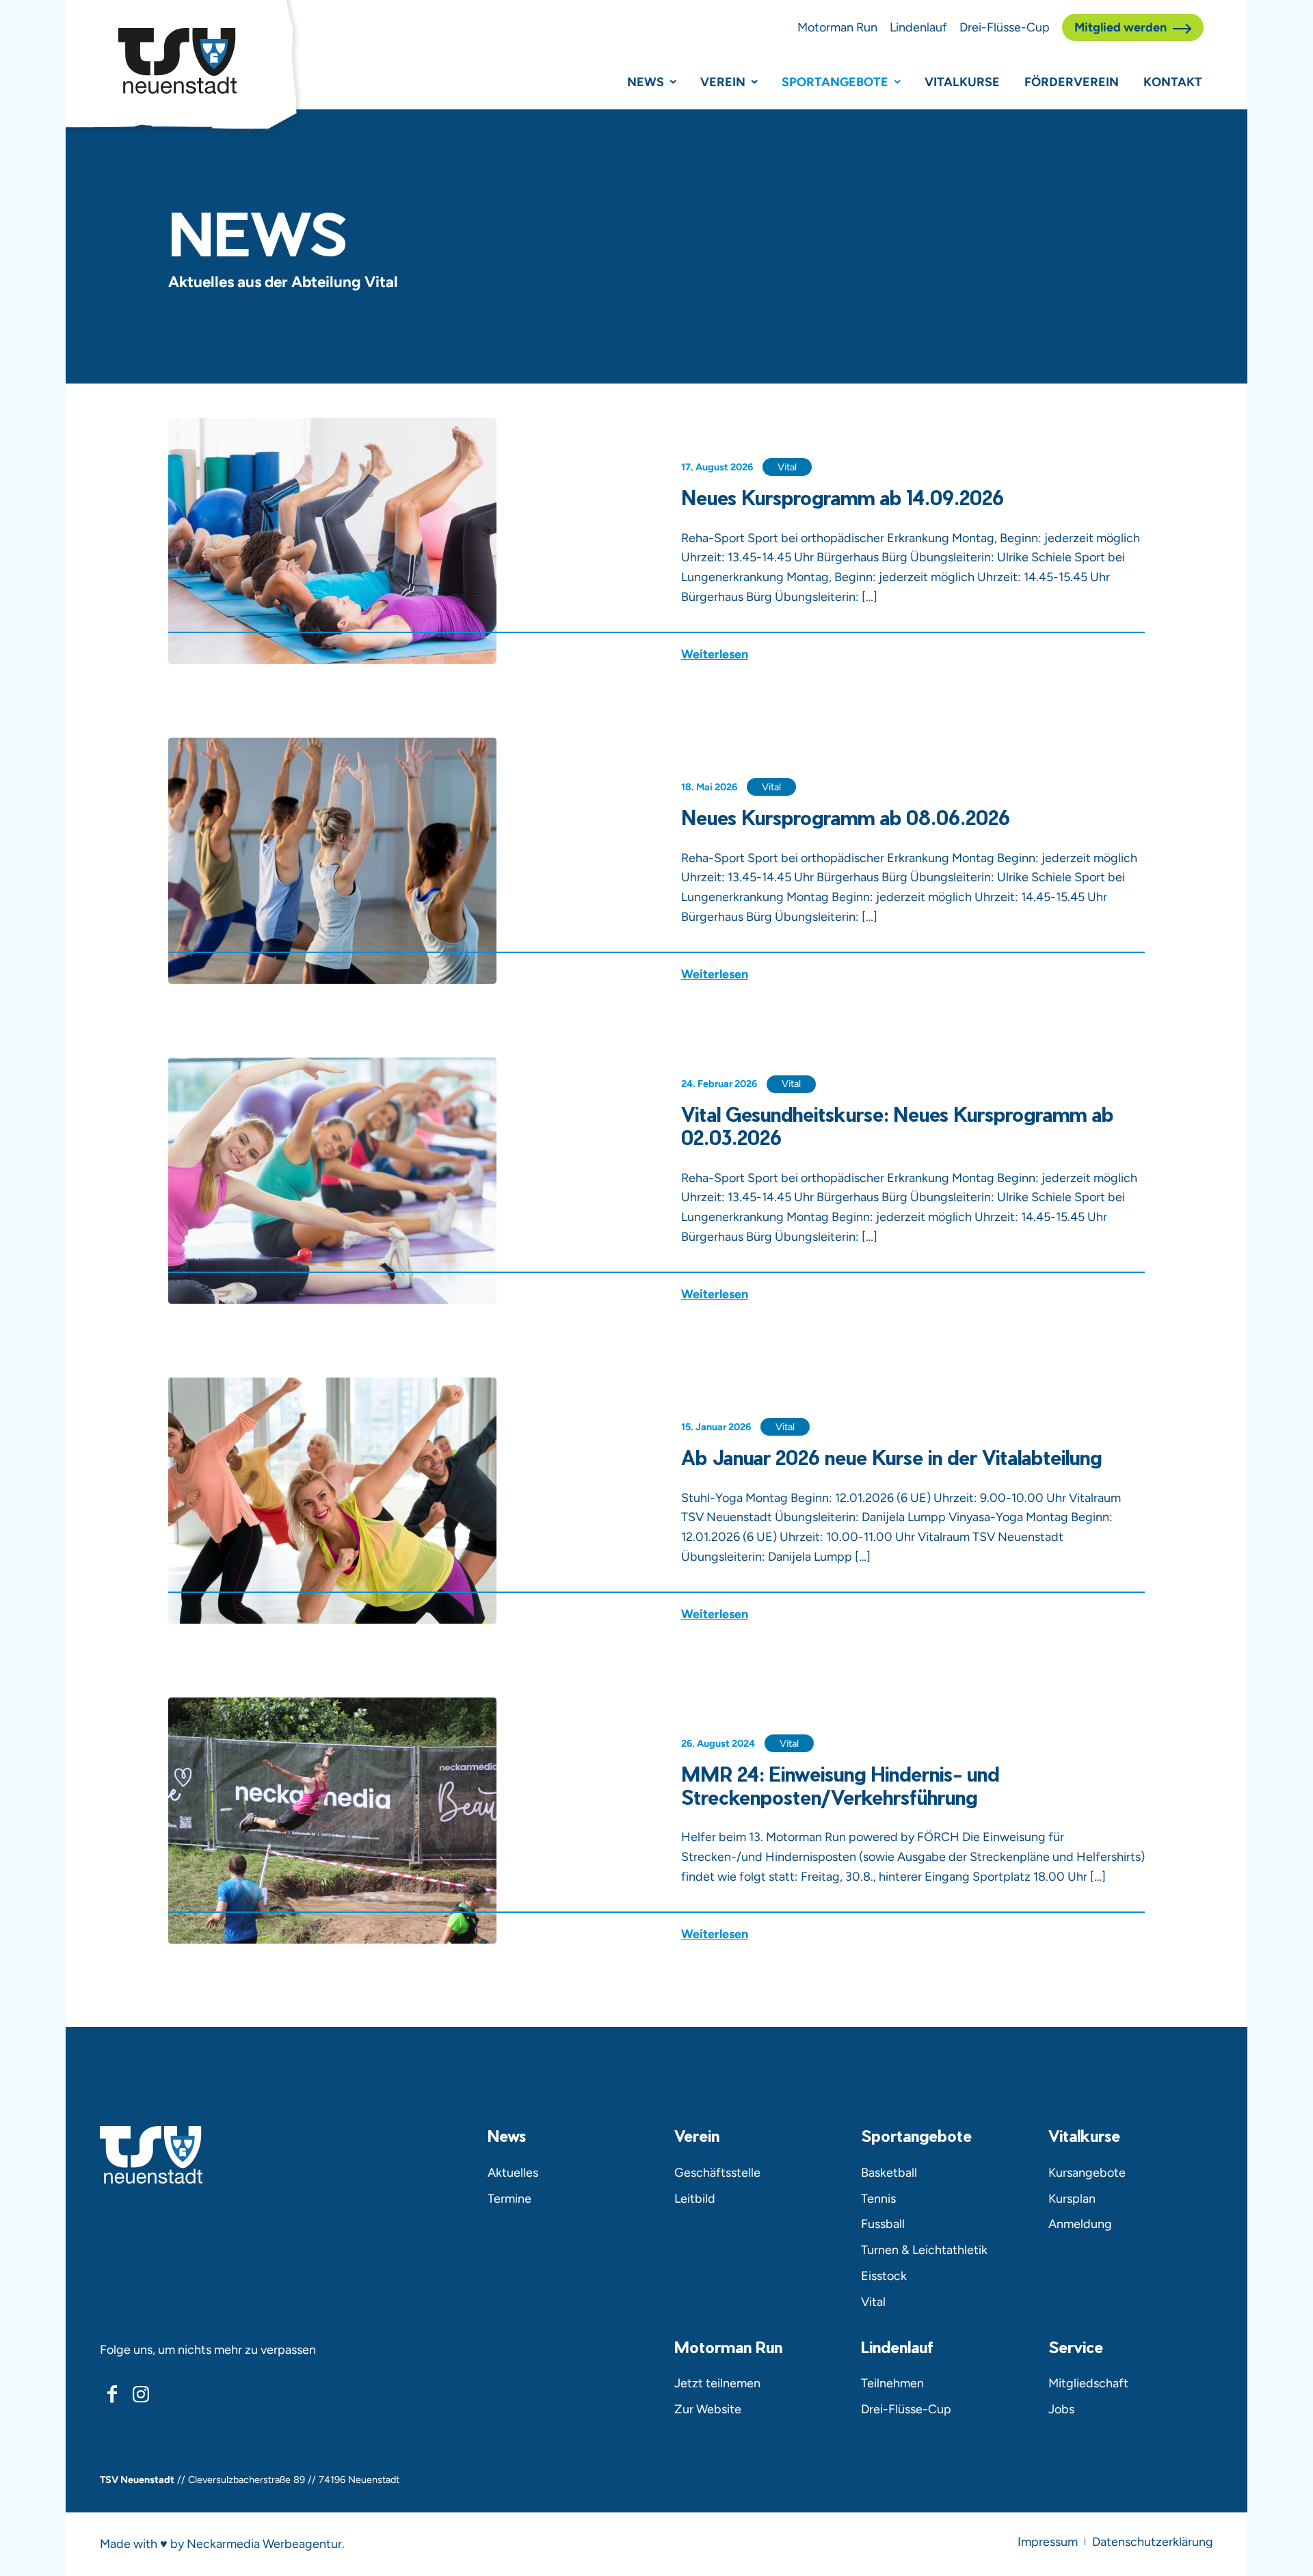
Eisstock (884, 2276)
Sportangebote (835, 82)
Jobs (1061, 2409)
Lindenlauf (918, 27)
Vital (787, 467)
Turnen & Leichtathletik (924, 2250)
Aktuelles (513, 2172)
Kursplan (1072, 2198)
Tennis (878, 2198)
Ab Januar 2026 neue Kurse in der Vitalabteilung (891, 1457)
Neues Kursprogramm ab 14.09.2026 (843, 497)
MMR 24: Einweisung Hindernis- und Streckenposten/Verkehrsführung (840, 1785)
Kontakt (1173, 82)
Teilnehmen (892, 2383)
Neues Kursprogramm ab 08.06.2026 (846, 817)
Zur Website (708, 2409)
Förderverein (1072, 82)
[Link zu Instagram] (140, 2394)
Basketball (889, 2172)
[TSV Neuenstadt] (177, 61)
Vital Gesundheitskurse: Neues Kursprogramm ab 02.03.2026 (897, 1125)
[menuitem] (1048, 2542)
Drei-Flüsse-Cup (1005, 27)
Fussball (883, 2224)
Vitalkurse (962, 82)
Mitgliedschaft (1088, 2383)
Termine (509, 2198)
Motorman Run (837, 27)
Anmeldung (1080, 2224)
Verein (723, 82)
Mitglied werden (1120, 27)
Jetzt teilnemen (717, 2383)
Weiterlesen (715, 655)
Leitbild (695, 2198)
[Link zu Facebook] (112, 2394)
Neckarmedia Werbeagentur (264, 2544)
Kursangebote (1087, 2172)
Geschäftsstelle (717, 2172)
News (646, 82)
